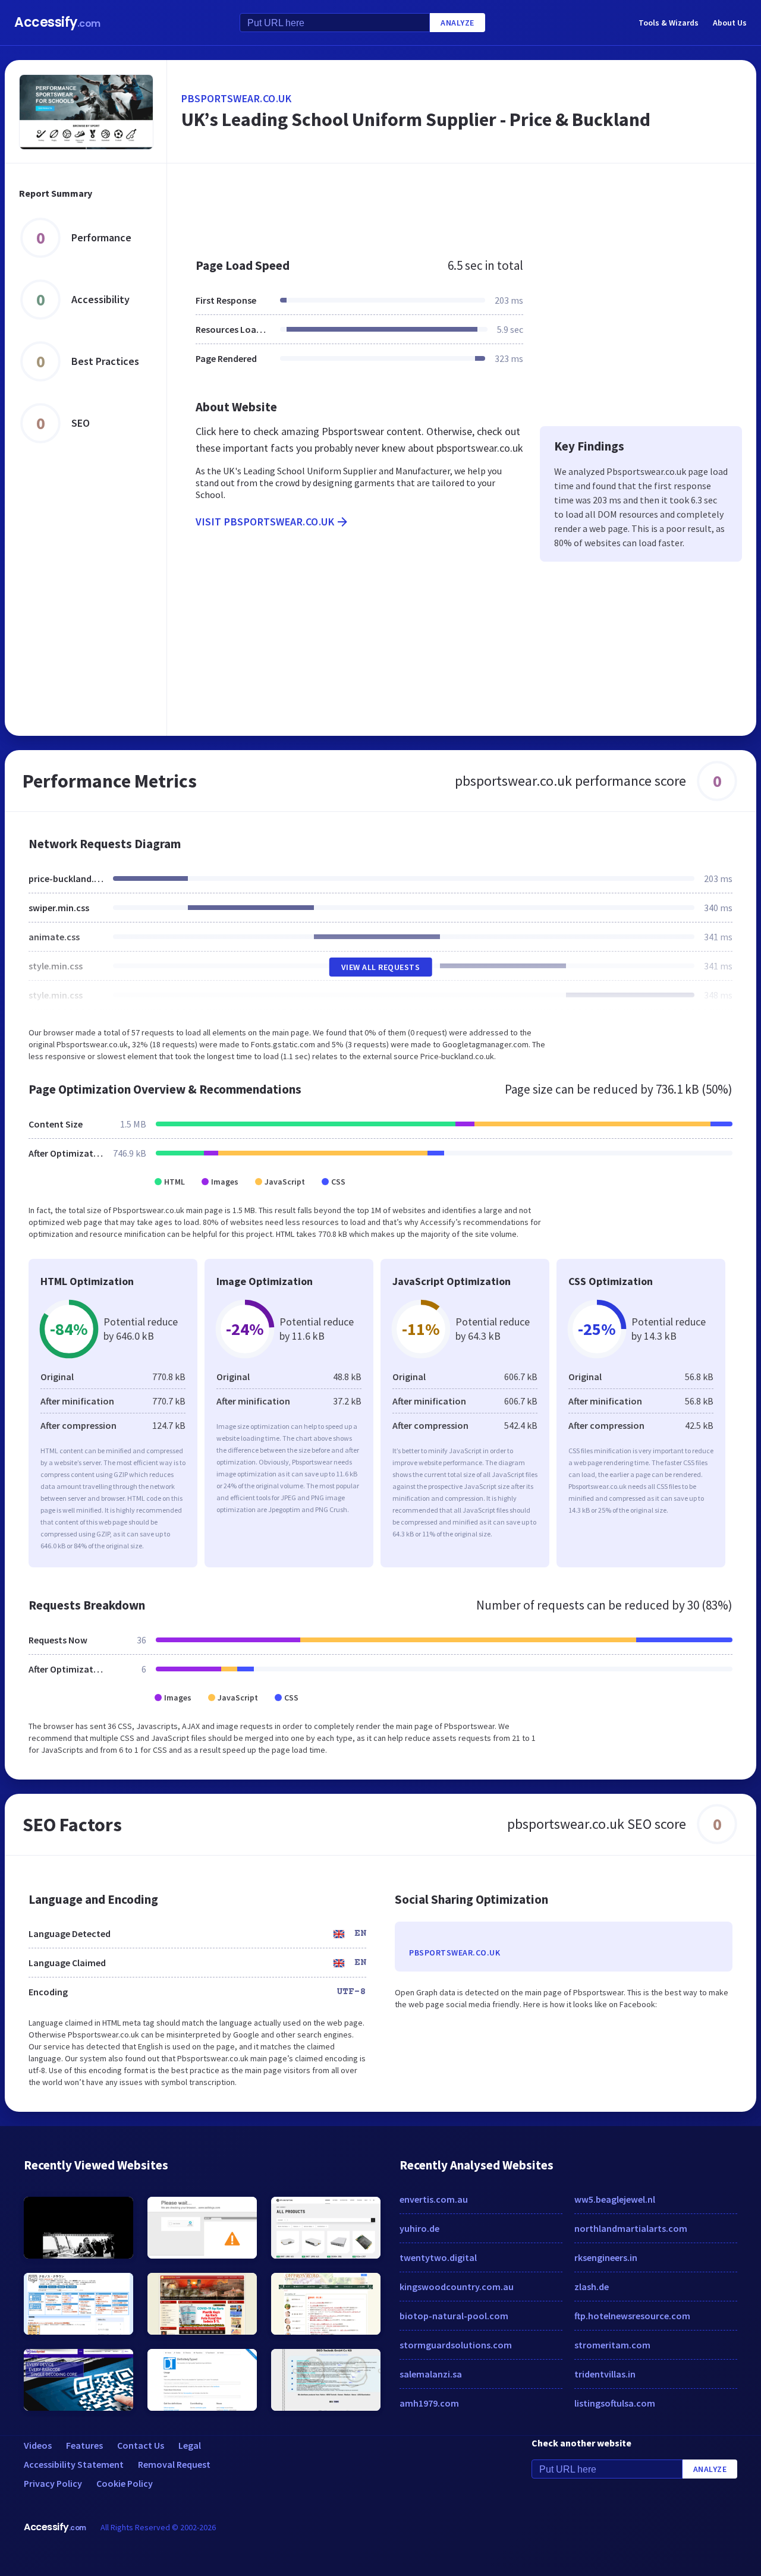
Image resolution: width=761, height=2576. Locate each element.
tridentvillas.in (605, 2374)
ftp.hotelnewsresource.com (632, 2316)
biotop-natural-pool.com (454, 2316)
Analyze (457, 23)
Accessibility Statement (74, 2464)
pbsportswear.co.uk (236, 98)
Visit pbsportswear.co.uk (265, 522)
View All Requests (381, 967)
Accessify (57, 22)
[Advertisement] (462, 204)
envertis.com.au (434, 2199)
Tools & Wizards (669, 23)
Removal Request (174, 2464)
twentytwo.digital (438, 2257)
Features (84, 2445)
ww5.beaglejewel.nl (615, 2199)
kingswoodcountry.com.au (457, 2287)
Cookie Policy (125, 2483)
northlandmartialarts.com (631, 2228)
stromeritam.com (612, 2345)
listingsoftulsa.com (615, 2403)
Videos (38, 2445)
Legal (190, 2445)
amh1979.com (429, 2403)
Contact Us (141, 2445)
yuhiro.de (419, 2228)
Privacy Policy (53, 2483)
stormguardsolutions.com (456, 2345)
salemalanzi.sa (431, 2374)
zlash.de (592, 2287)
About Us (730, 23)
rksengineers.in (606, 2257)
